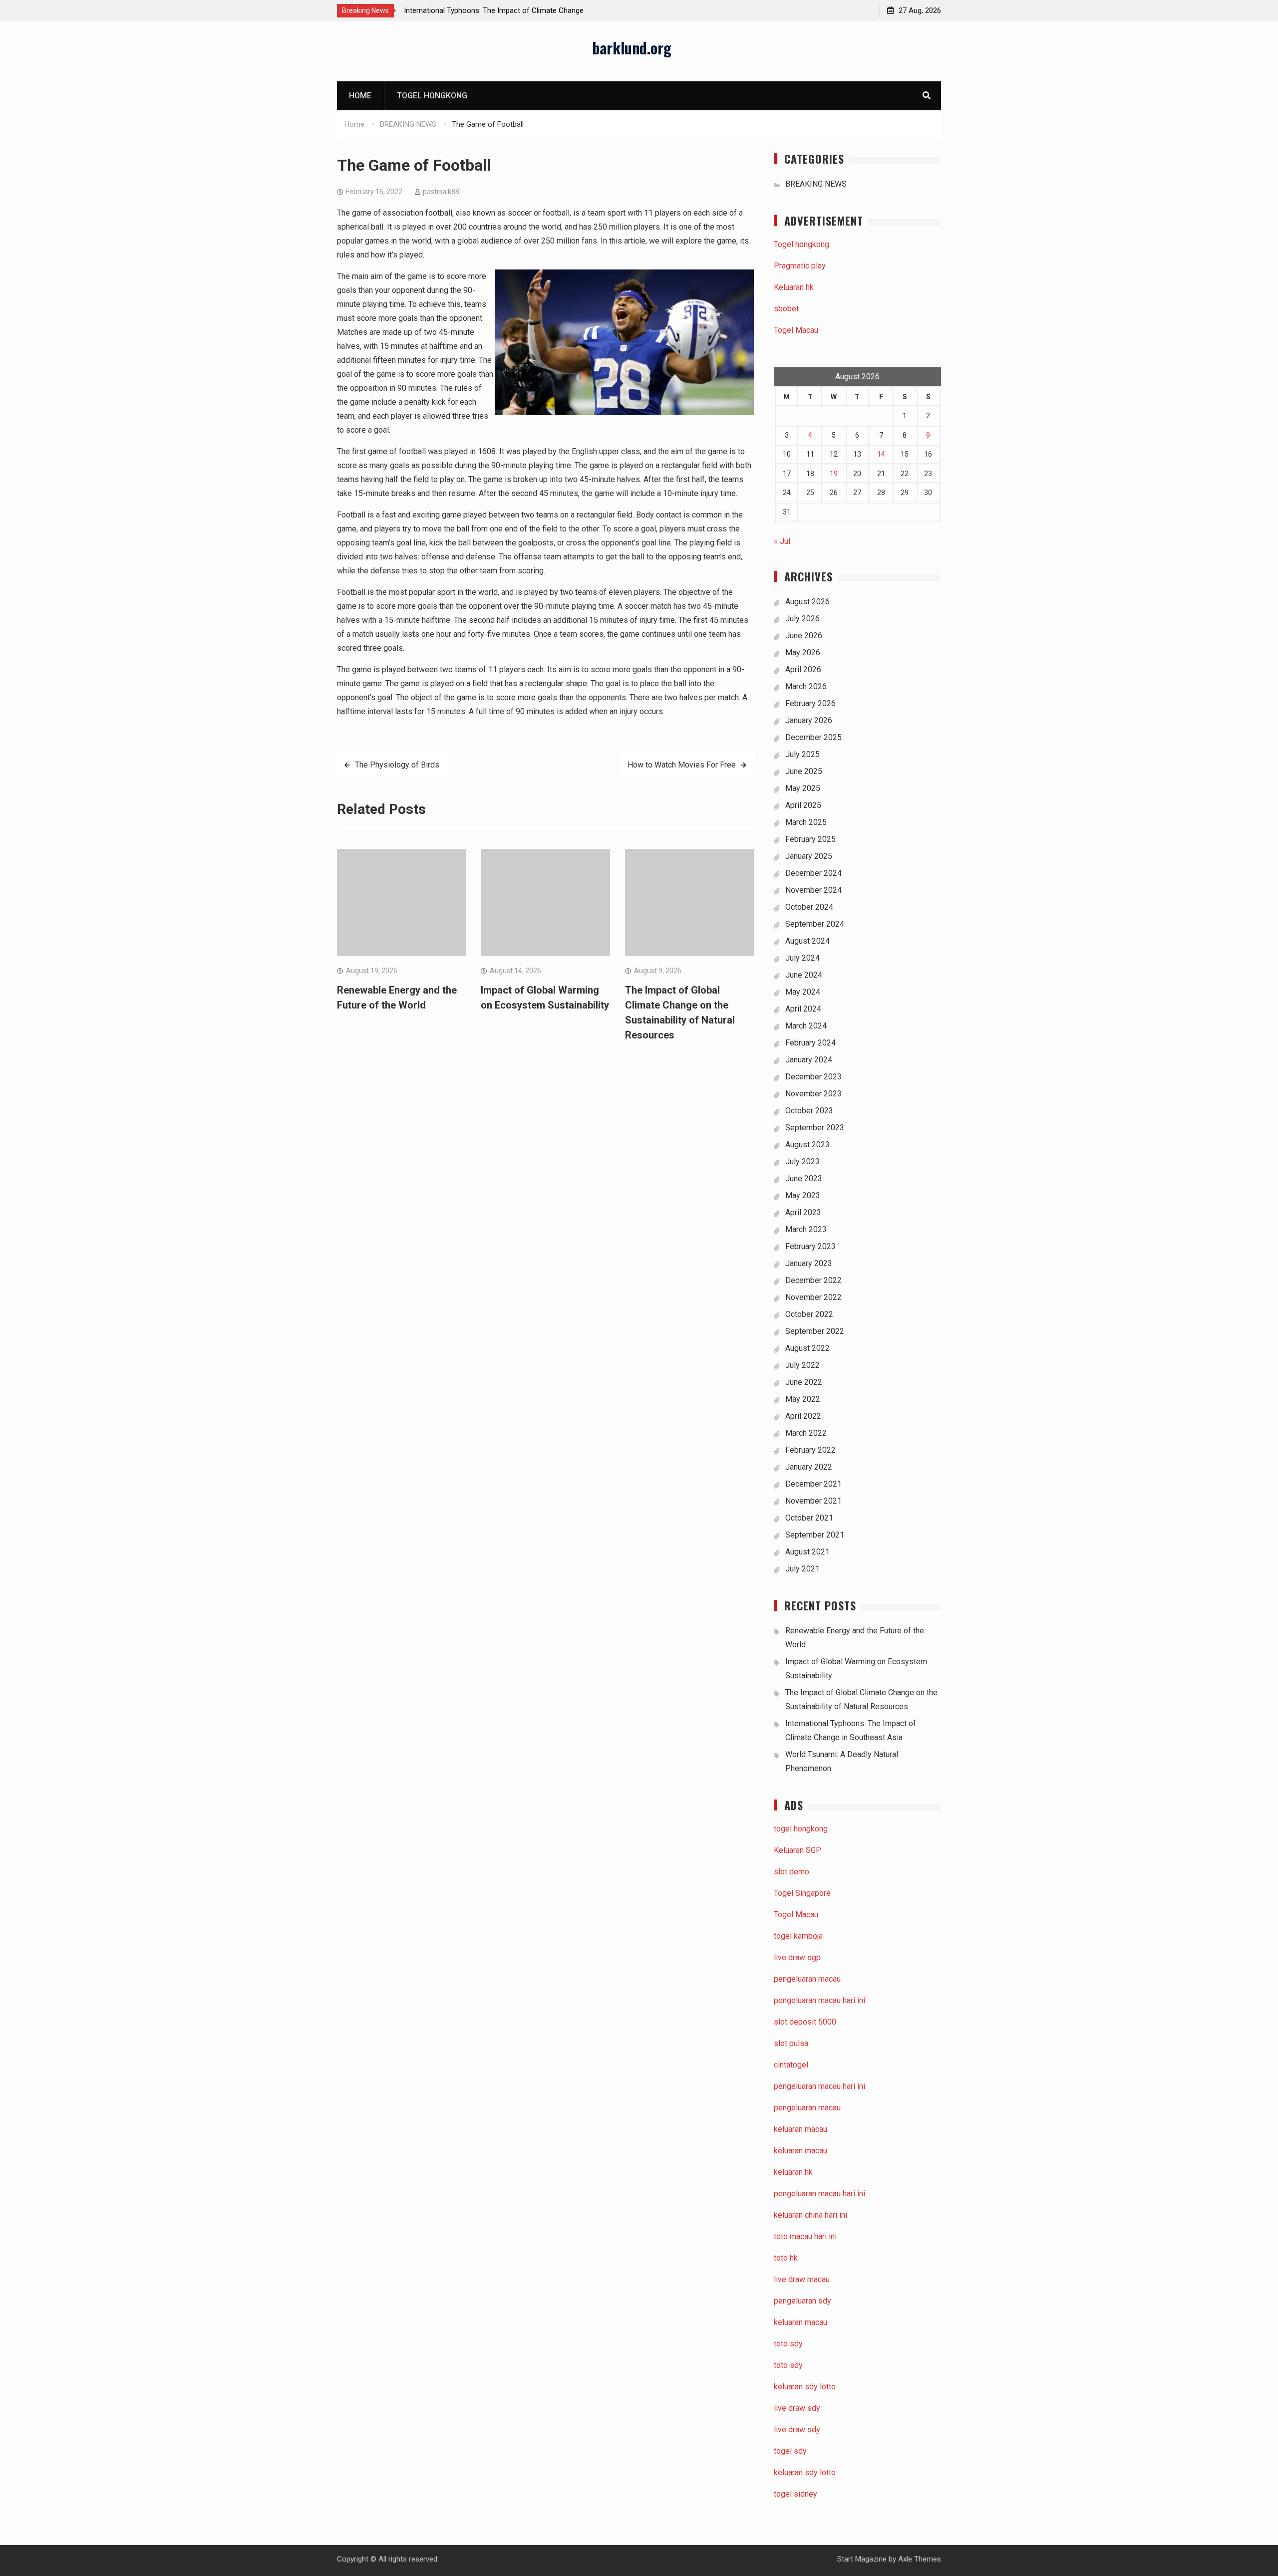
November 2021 (813, 1501)
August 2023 (807, 1145)
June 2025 (804, 771)
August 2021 (807, 1552)
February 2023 (810, 1246)
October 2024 (809, 907)
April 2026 (803, 669)
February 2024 (810, 1043)
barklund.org (632, 48)
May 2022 (803, 1399)
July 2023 (802, 1161)
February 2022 (810, 1450)
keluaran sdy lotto (805, 2472)
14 (881, 454)
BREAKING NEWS (816, 184)
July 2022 (802, 1365)
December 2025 (813, 737)
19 (834, 474)
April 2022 (803, 1416)
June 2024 (804, 975)
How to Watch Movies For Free (682, 765)
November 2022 (813, 1297)
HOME (360, 96)
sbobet (786, 309)
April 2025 (803, 805)
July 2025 (802, 754)
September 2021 (815, 1535)
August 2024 (807, 941)
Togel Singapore (802, 1893)
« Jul (782, 541)
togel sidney (796, 2494)
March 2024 (806, 1026)
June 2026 (804, 636)
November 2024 (813, 890)
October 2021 (809, 1518)
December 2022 (813, 1280)
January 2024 (809, 1060)
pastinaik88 (441, 192)
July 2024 (802, 958)
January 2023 (809, 1263)
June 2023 (804, 1178)
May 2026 (803, 652)
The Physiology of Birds (397, 765)
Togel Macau (796, 330)
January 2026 (809, 720)
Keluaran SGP (798, 1850)
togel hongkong (801, 1829)
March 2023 (806, 1229)
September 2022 (815, 1331)
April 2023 (803, 1212)
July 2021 (802, 1569)
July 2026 (802, 619)
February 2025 (810, 839)
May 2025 (803, 788)
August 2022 (807, 1348)
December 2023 (813, 1077)
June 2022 (804, 1382)
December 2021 (813, 1484)
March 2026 (806, 686)
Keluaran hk (794, 287)
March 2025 (806, 822)
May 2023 (803, 1195)
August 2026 (807, 602)
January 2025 (809, 856)
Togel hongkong (432, 96)
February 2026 (810, 703)
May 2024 (803, 992)
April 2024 (803, 1009)
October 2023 (809, 1111)
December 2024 (813, 873)
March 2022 (806, 1433)
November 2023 (813, 1094)
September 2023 (815, 1128)
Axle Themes (920, 2559)
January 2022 (809, 1467)
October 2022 (809, 1314)
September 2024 (815, 924)
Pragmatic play (800, 266)
